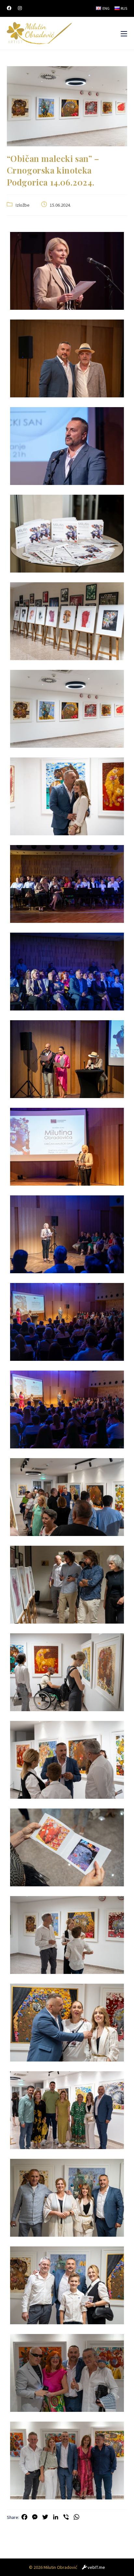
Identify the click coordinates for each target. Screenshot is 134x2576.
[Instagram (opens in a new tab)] (20, 8)
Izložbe (22, 205)
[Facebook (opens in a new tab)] (11, 8)
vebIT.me (96, 2567)
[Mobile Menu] (124, 33)
